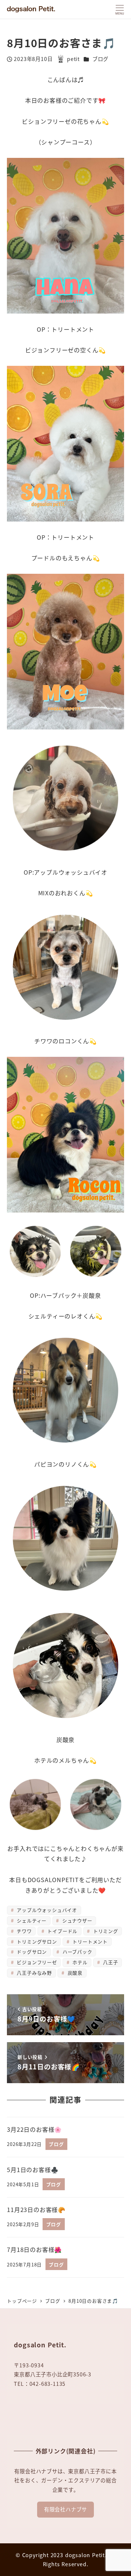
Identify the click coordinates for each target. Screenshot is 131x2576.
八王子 (110, 1962)
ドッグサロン (31, 1952)
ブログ (100, 59)
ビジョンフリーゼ (36, 1962)
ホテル (79, 1962)
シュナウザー (76, 1920)
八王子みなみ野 (34, 1973)
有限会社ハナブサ (65, 2509)
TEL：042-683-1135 (40, 2384)
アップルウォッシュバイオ (46, 1910)
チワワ (24, 1931)
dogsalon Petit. (86, 2555)
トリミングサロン (36, 1941)
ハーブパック (77, 1952)
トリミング (105, 1931)
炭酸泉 (74, 1973)
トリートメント (89, 1941)
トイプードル (62, 1931)
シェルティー (31, 1920)
